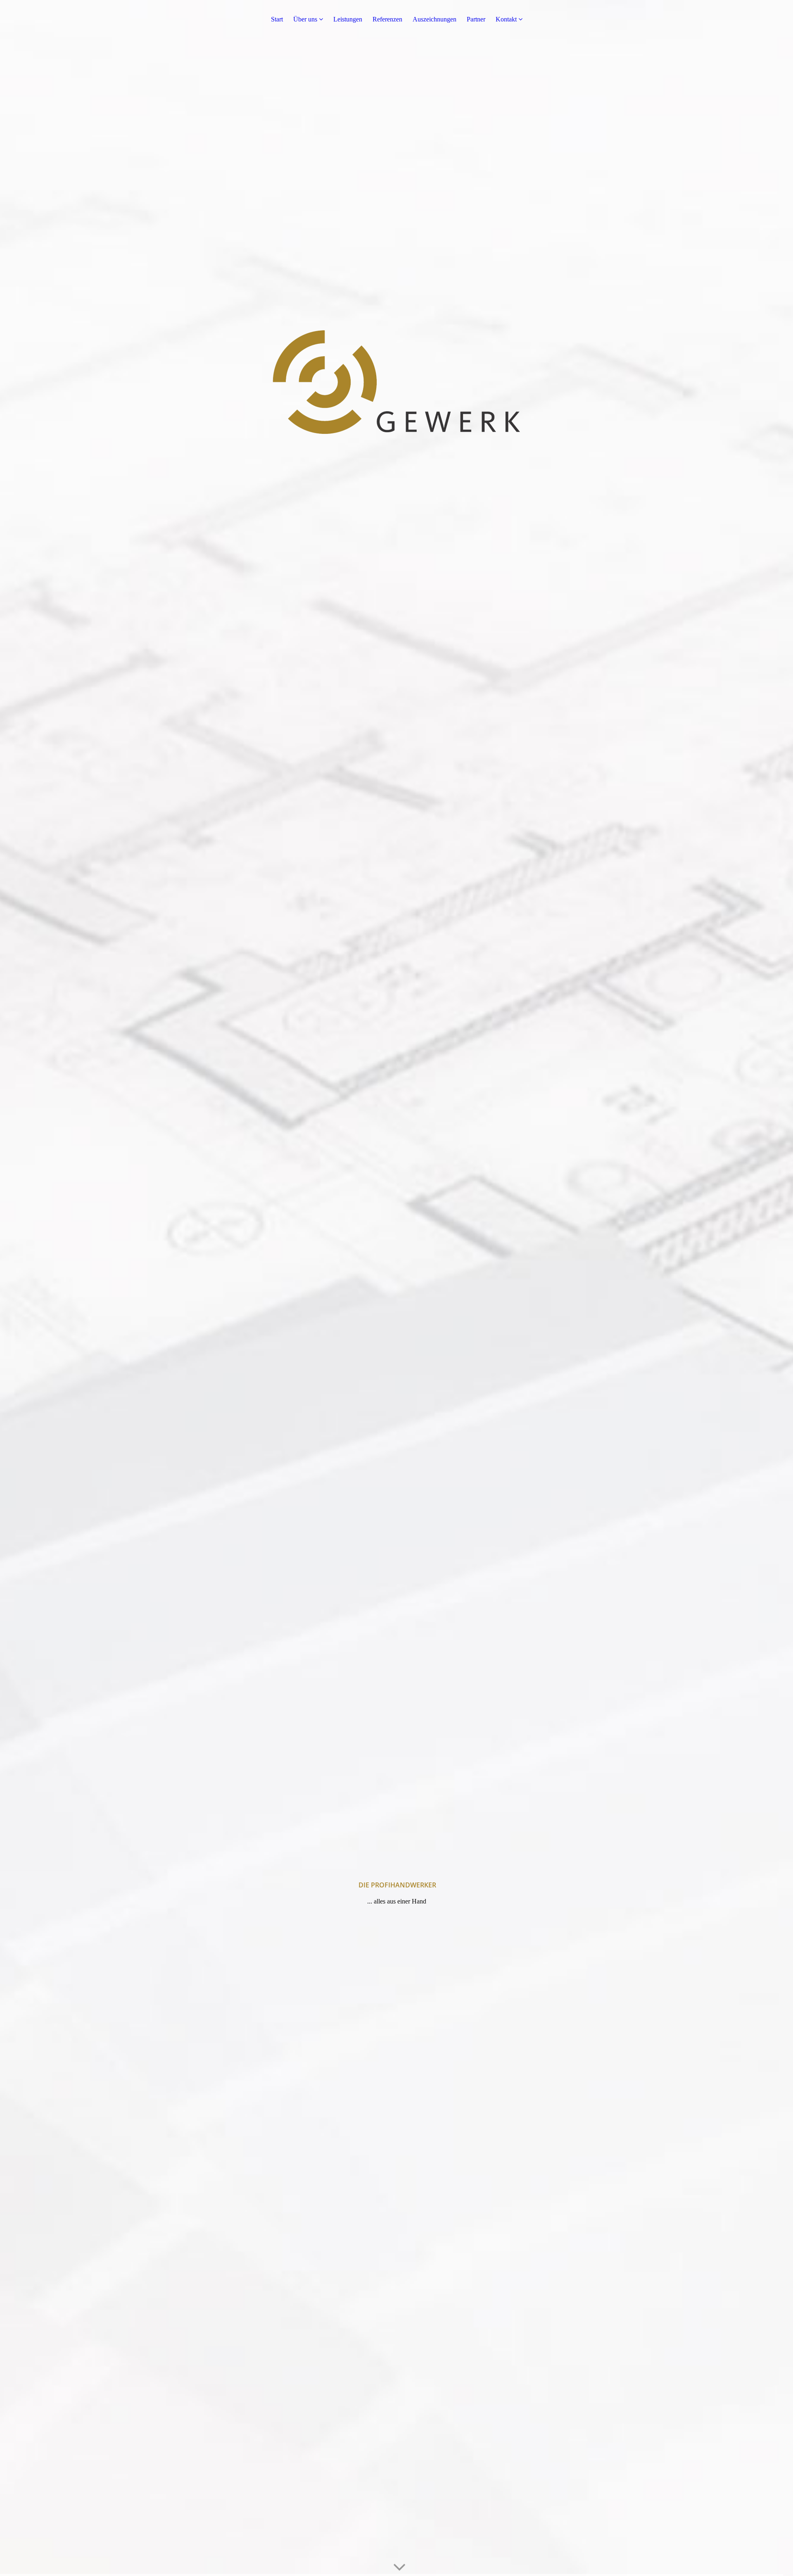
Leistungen (348, 19)
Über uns (305, 19)
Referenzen (387, 19)
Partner (476, 19)
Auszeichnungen (434, 19)
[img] (396, 1288)
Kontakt (507, 19)
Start (277, 19)
